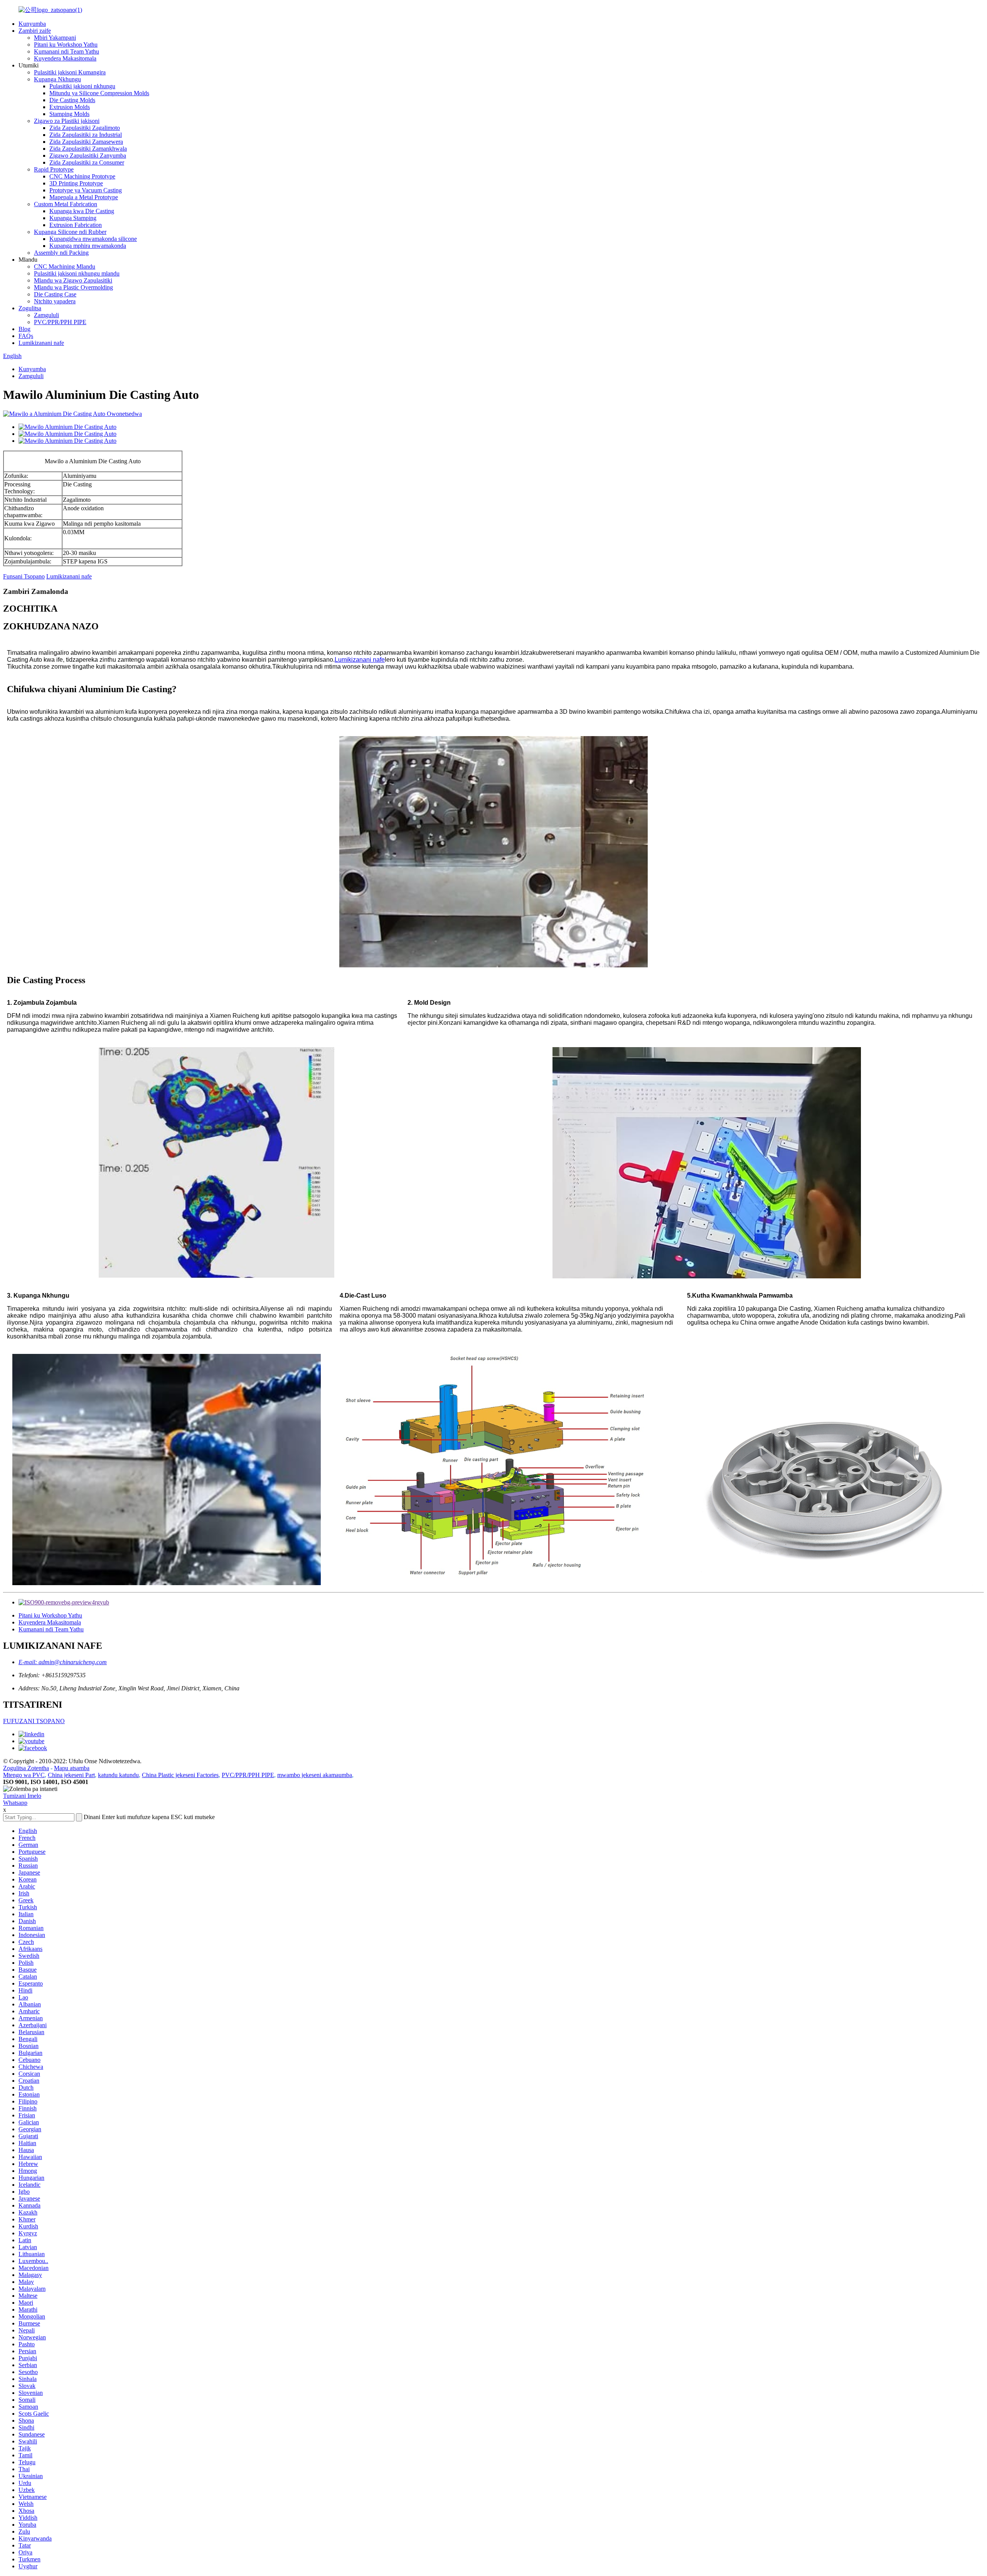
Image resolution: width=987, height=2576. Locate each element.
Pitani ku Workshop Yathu (66, 45)
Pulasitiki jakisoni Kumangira (70, 72)
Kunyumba (32, 24)
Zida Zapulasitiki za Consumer (87, 162)
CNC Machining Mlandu (65, 267)
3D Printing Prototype (76, 183)
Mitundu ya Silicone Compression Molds (99, 93)
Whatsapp (15, 1803)
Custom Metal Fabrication (66, 204)
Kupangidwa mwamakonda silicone (93, 239)
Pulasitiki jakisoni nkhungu (82, 86)
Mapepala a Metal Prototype (84, 197)
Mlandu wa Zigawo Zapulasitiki (73, 280)
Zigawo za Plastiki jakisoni (67, 121)
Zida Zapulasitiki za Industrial (86, 135)
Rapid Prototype (54, 169)
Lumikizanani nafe (41, 343)
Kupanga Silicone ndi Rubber (70, 232)
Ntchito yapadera (55, 301)
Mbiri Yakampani (55, 38)
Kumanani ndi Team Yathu (67, 51)
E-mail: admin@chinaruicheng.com (63, 1662)
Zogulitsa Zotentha (26, 1768)
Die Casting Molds (72, 100)
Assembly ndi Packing (61, 253)
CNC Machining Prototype (82, 176)
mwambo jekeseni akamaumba (315, 1775)
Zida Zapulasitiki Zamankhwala (88, 149)
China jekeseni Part (71, 1775)
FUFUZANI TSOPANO (34, 1721)
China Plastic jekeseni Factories (180, 1775)
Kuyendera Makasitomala (65, 58)
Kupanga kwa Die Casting (82, 211)
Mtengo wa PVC (24, 1775)
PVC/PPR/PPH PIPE (60, 322)
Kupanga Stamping (73, 218)
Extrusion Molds (70, 107)
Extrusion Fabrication (76, 225)
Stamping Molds (69, 114)
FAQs (26, 336)
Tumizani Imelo (22, 1796)
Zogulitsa (30, 308)
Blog (24, 329)
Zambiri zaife (35, 31)
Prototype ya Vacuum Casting (86, 190)
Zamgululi (46, 315)
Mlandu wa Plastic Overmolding (73, 287)
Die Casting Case (55, 294)
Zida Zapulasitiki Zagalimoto (85, 128)
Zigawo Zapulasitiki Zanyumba (88, 156)
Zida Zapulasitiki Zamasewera (86, 142)
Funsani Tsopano (24, 576)
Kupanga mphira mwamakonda (88, 246)
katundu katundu (118, 1775)
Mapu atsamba (72, 1768)
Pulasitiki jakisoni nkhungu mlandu (77, 273)
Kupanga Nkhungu (57, 79)
